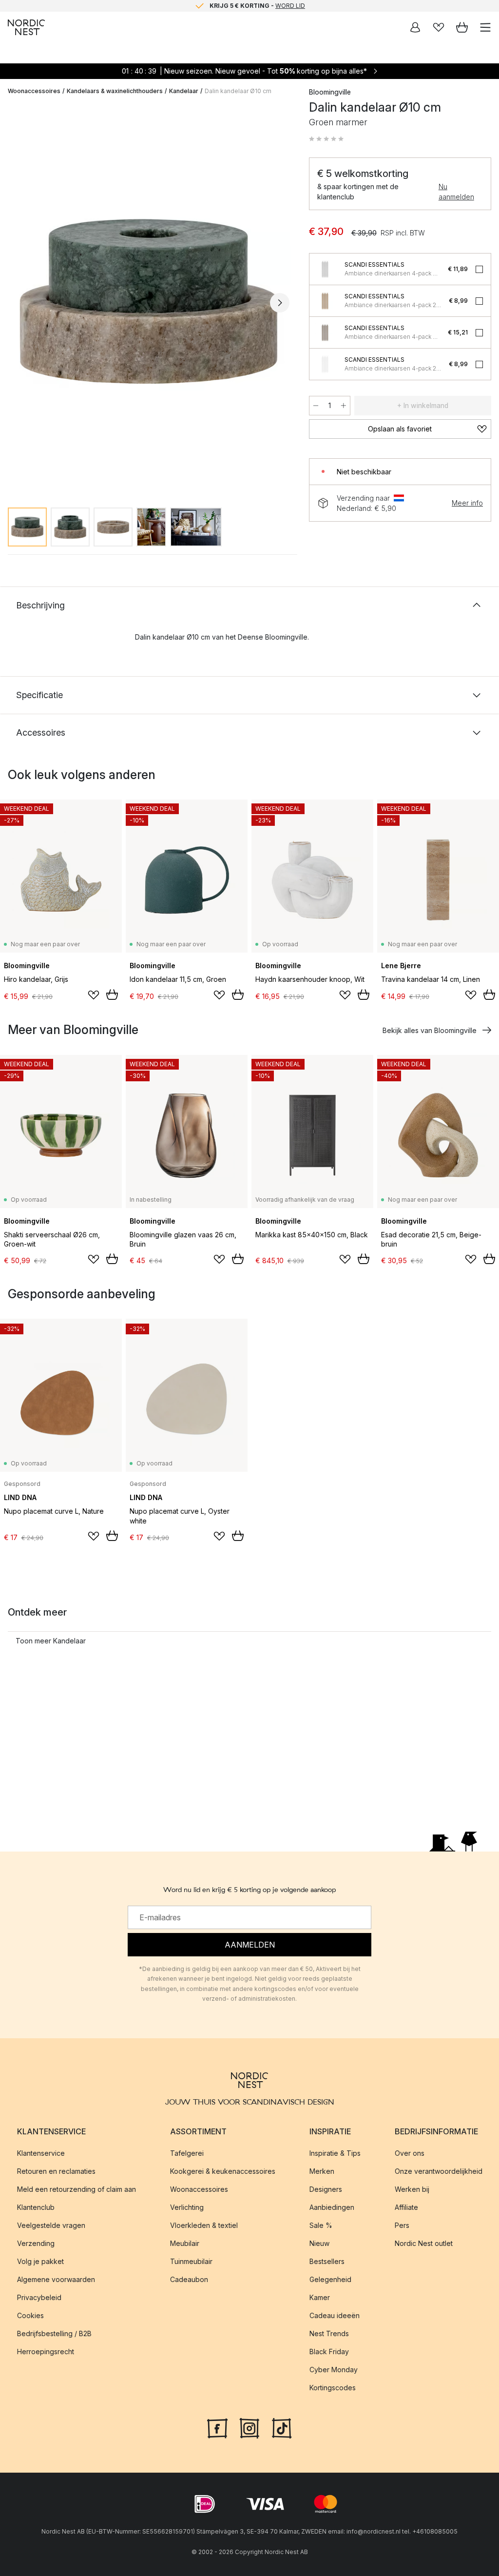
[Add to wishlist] (94, 995)
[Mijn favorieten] (439, 27)
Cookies (30, 2315)
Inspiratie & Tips (335, 2153)
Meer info (467, 503)
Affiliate (406, 2207)
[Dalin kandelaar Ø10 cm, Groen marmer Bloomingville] (149, 302)
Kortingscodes (333, 2388)
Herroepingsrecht (46, 2352)
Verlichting (187, 2207)
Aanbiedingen (332, 2207)
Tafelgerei (187, 2153)
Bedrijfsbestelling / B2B (54, 2333)
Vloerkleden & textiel (204, 2225)
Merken (322, 2171)
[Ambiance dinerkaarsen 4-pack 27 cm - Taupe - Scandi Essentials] (325, 332)
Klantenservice (41, 2153)
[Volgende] (280, 303)
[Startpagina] (26, 27)
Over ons (410, 2153)
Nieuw (319, 2243)
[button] (326, 139)
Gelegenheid (330, 2279)
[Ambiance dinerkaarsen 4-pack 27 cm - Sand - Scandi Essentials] (325, 301)
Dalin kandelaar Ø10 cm (238, 91)
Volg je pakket (40, 2261)
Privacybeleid (39, 2297)
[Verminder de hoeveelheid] (316, 406)
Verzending (36, 2243)
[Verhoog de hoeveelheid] (344, 406)
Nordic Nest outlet (424, 2243)
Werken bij (412, 2189)
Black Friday (329, 2352)
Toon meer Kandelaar (51, 1641)
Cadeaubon (189, 2279)
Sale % (321, 2225)
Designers (326, 2189)
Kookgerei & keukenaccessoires (223, 2171)
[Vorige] (18, 303)
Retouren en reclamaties (56, 2171)
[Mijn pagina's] (415, 27)
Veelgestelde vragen (51, 2225)
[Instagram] (249, 2427)
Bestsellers (327, 2261)
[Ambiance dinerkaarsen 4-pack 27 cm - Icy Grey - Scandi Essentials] (325, 269)
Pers (402, 2225)
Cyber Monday (334, 2370)
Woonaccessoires (34, 91)
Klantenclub (36, 2207)
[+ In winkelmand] (112, 995)
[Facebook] (217, 2427)
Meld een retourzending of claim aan (77, 2189)
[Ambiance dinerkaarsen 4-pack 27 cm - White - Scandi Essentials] (325, 364)
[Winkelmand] (462, 27)
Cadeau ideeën (335, 2315)
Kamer (320, 2297)
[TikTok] (282, 2427)
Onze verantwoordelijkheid (439, 2171)
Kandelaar (184, 91)
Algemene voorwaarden (56, 2279)
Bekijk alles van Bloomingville (430, 1030)
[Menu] (485, 27)
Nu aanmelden (456, 192)
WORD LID (290, 6)
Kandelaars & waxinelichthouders (115, 91)
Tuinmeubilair (191, 2261)
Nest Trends (329, 2333)
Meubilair (185, 2243)
